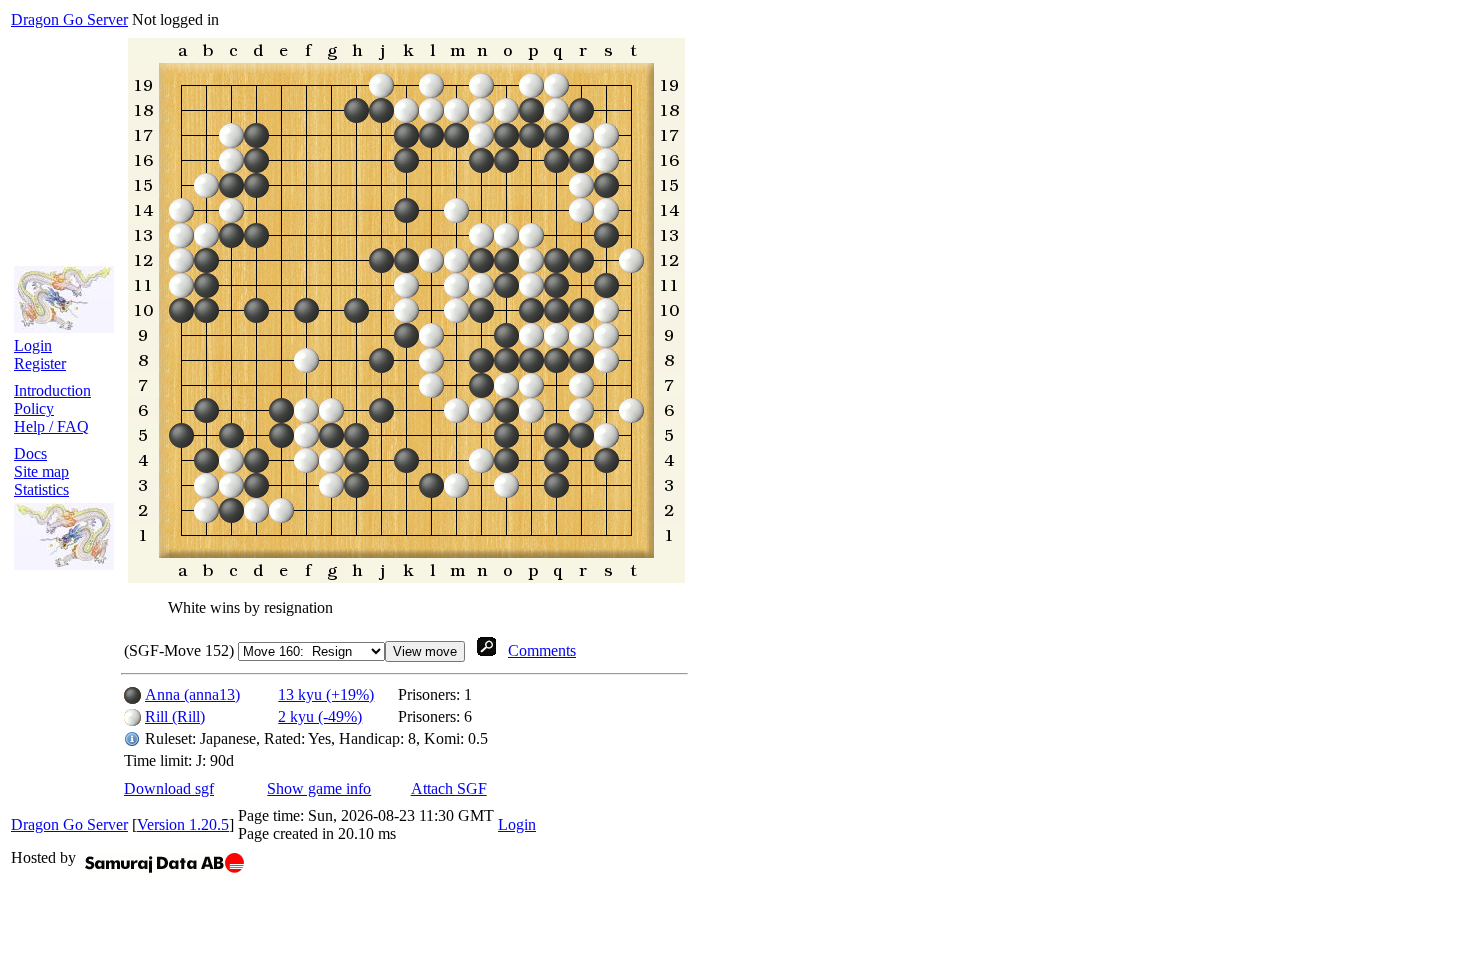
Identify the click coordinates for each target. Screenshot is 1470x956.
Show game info (319, 788)
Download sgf (169, 788)
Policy (34, 408)
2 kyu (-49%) (320, 716)
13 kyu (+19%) (326, 694)
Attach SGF (449, 788)
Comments (542, 650)
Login (33, 345)
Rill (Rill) (175, 716)
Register (40, 363)
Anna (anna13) (192, 694)
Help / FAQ (51, 426)
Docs (30, 453)
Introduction (52, 390)
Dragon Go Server (69, 19)
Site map (41, 471)
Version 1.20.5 (183, 824)
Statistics (41, 489)
